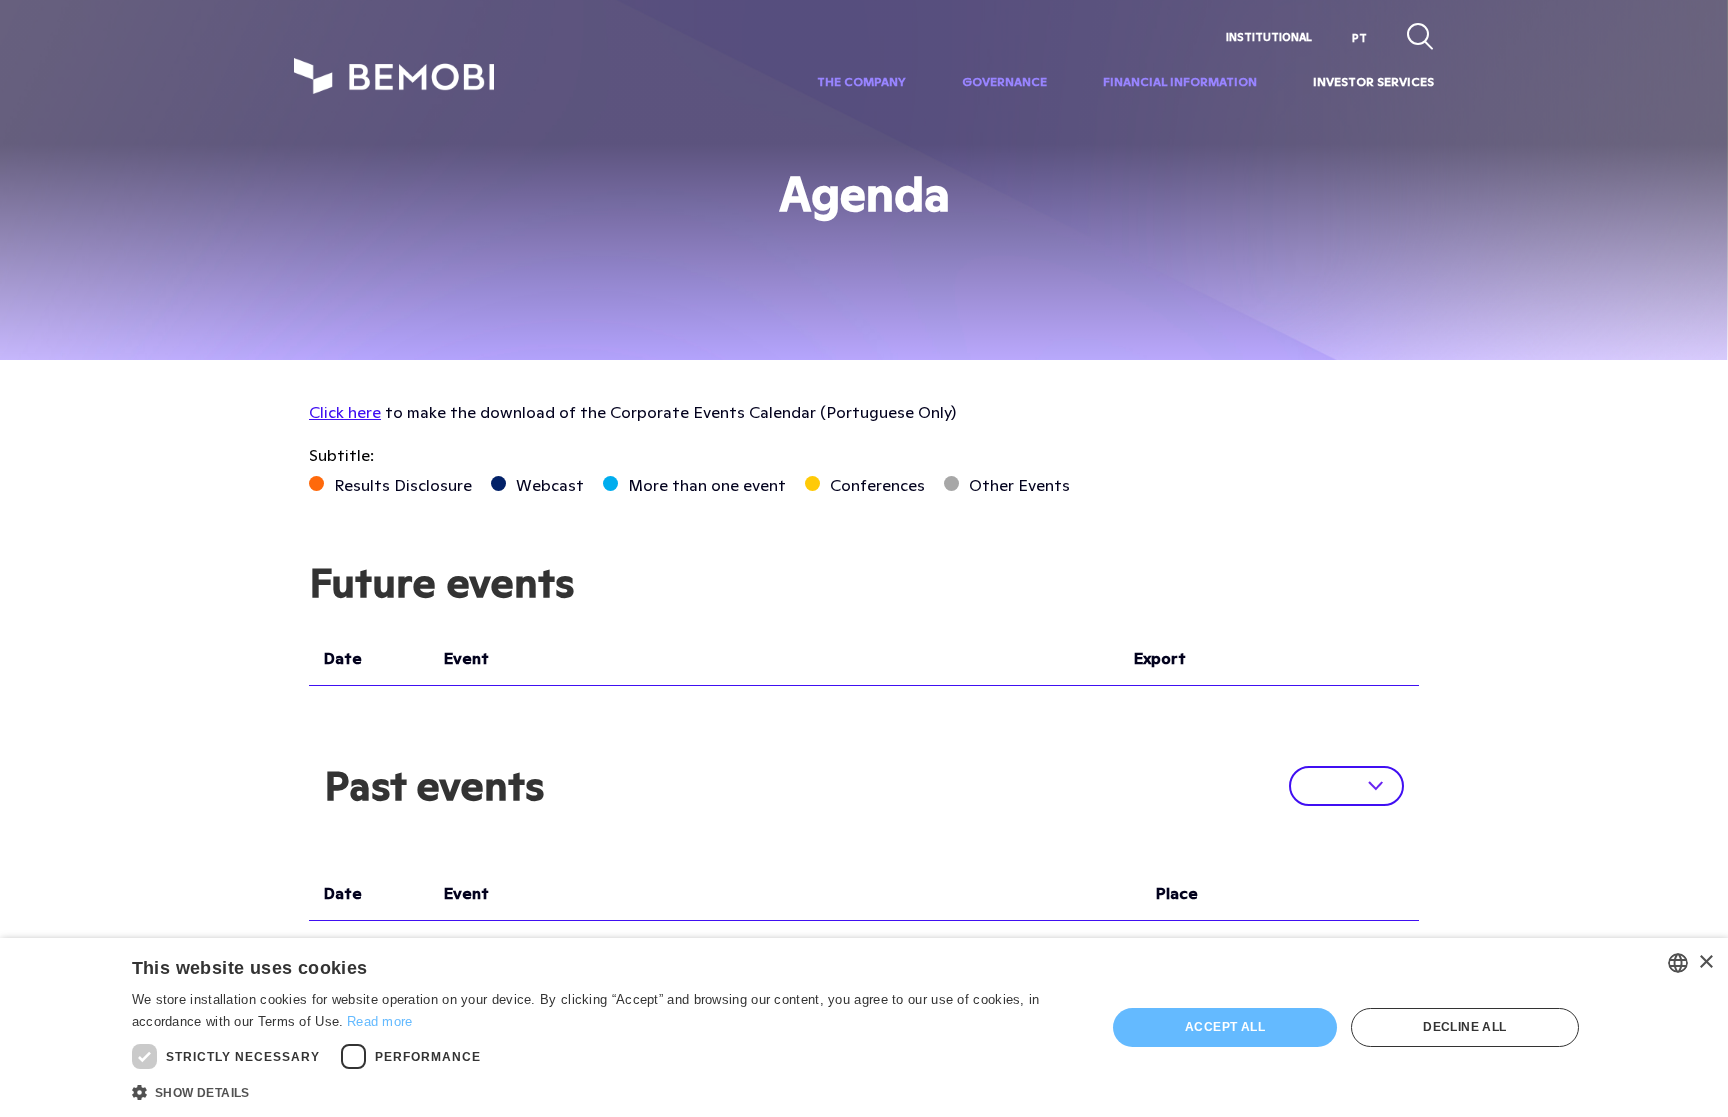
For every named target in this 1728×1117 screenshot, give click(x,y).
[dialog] (864, 1027)
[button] (605, 1091)
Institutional (1269, 37)
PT (1359, 38)
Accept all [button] (1225, 1027)
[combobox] (1678, 963)
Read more (380, 1021)
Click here (345, 412)
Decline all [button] (1464, 1027)
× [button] (1705, 962)
